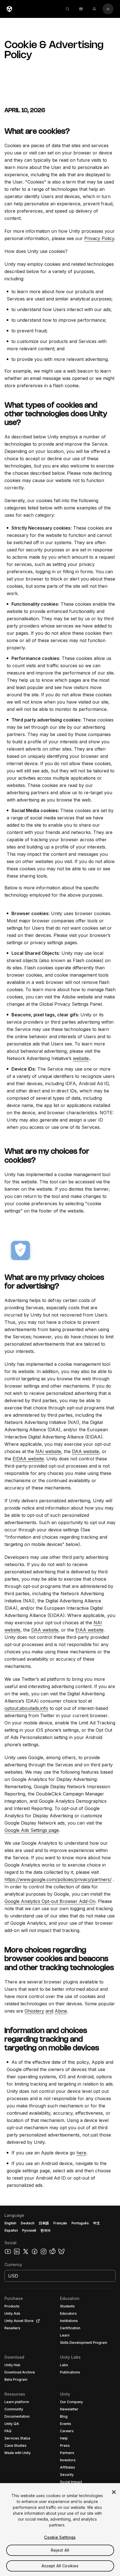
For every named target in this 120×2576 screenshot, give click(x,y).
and (49, 2011)
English (10, 2223)
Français (60, 2223)
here (81, 2153)
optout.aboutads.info (26, 1708)
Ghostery (34, 2011)
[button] (60, 2391)
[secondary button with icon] (108, 9)
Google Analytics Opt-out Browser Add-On (50, 1901)
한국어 (45, 2230)
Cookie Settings (60, 2537)
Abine (61, 2011)
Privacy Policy (99, 238)
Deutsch (27, 2223)
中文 (97, 2223)
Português (80, 2223)
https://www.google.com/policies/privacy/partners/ (58, 1879)
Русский (29, 2230)
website (81, 1058)
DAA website (86, 1451)
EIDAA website (28, 1459)
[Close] (114, 2492)
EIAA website (89, 1630)
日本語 (44, 2223)
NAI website (48, 1451)
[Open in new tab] (37, 2321)
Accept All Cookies (60, 2566)
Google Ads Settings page (32, 1830)
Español (11, 2230)
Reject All (60, 2550)
